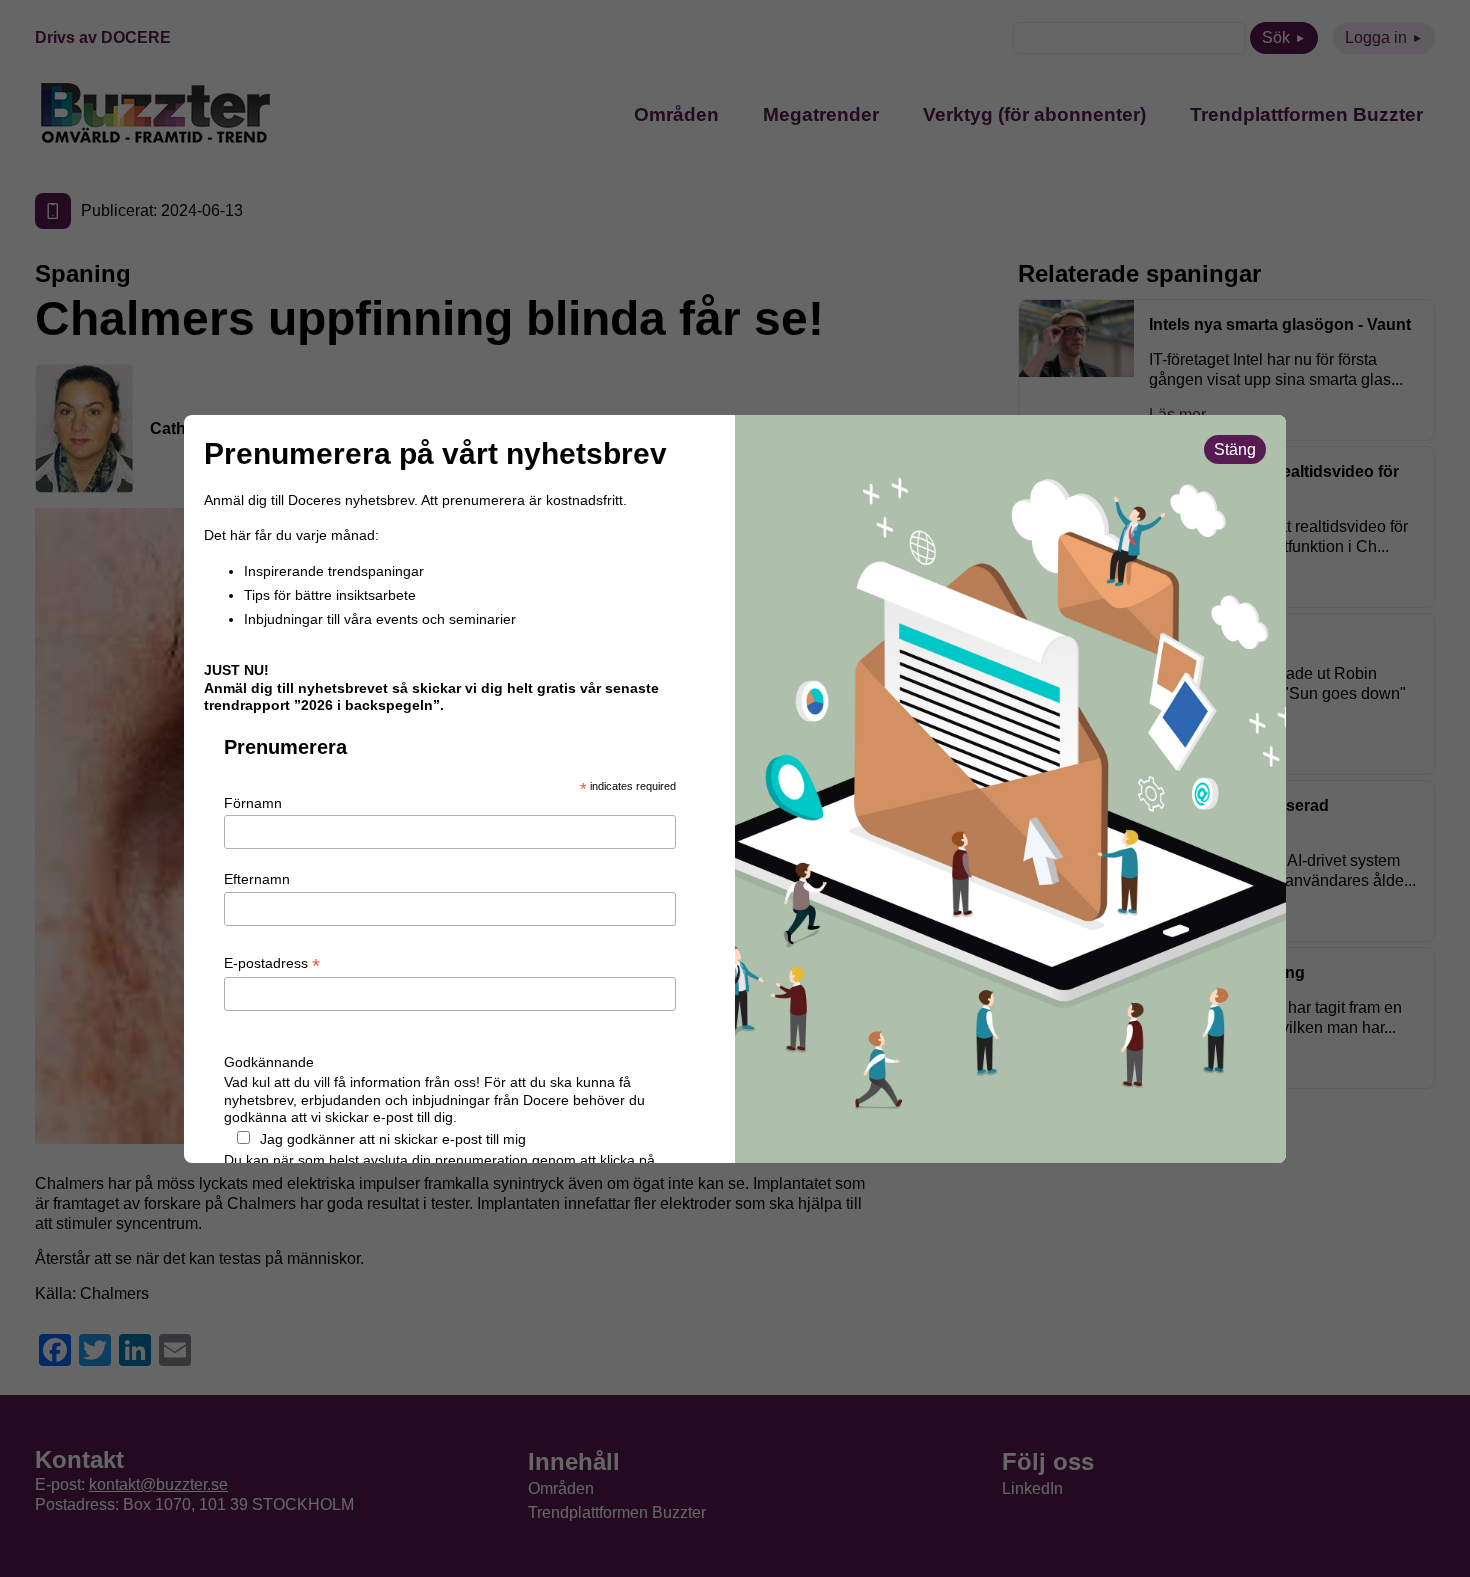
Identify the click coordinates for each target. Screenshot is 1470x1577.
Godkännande (269, 1062)
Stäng (1235, 449)
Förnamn (253, 803)
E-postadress (272, 964)
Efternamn (257, 879)
